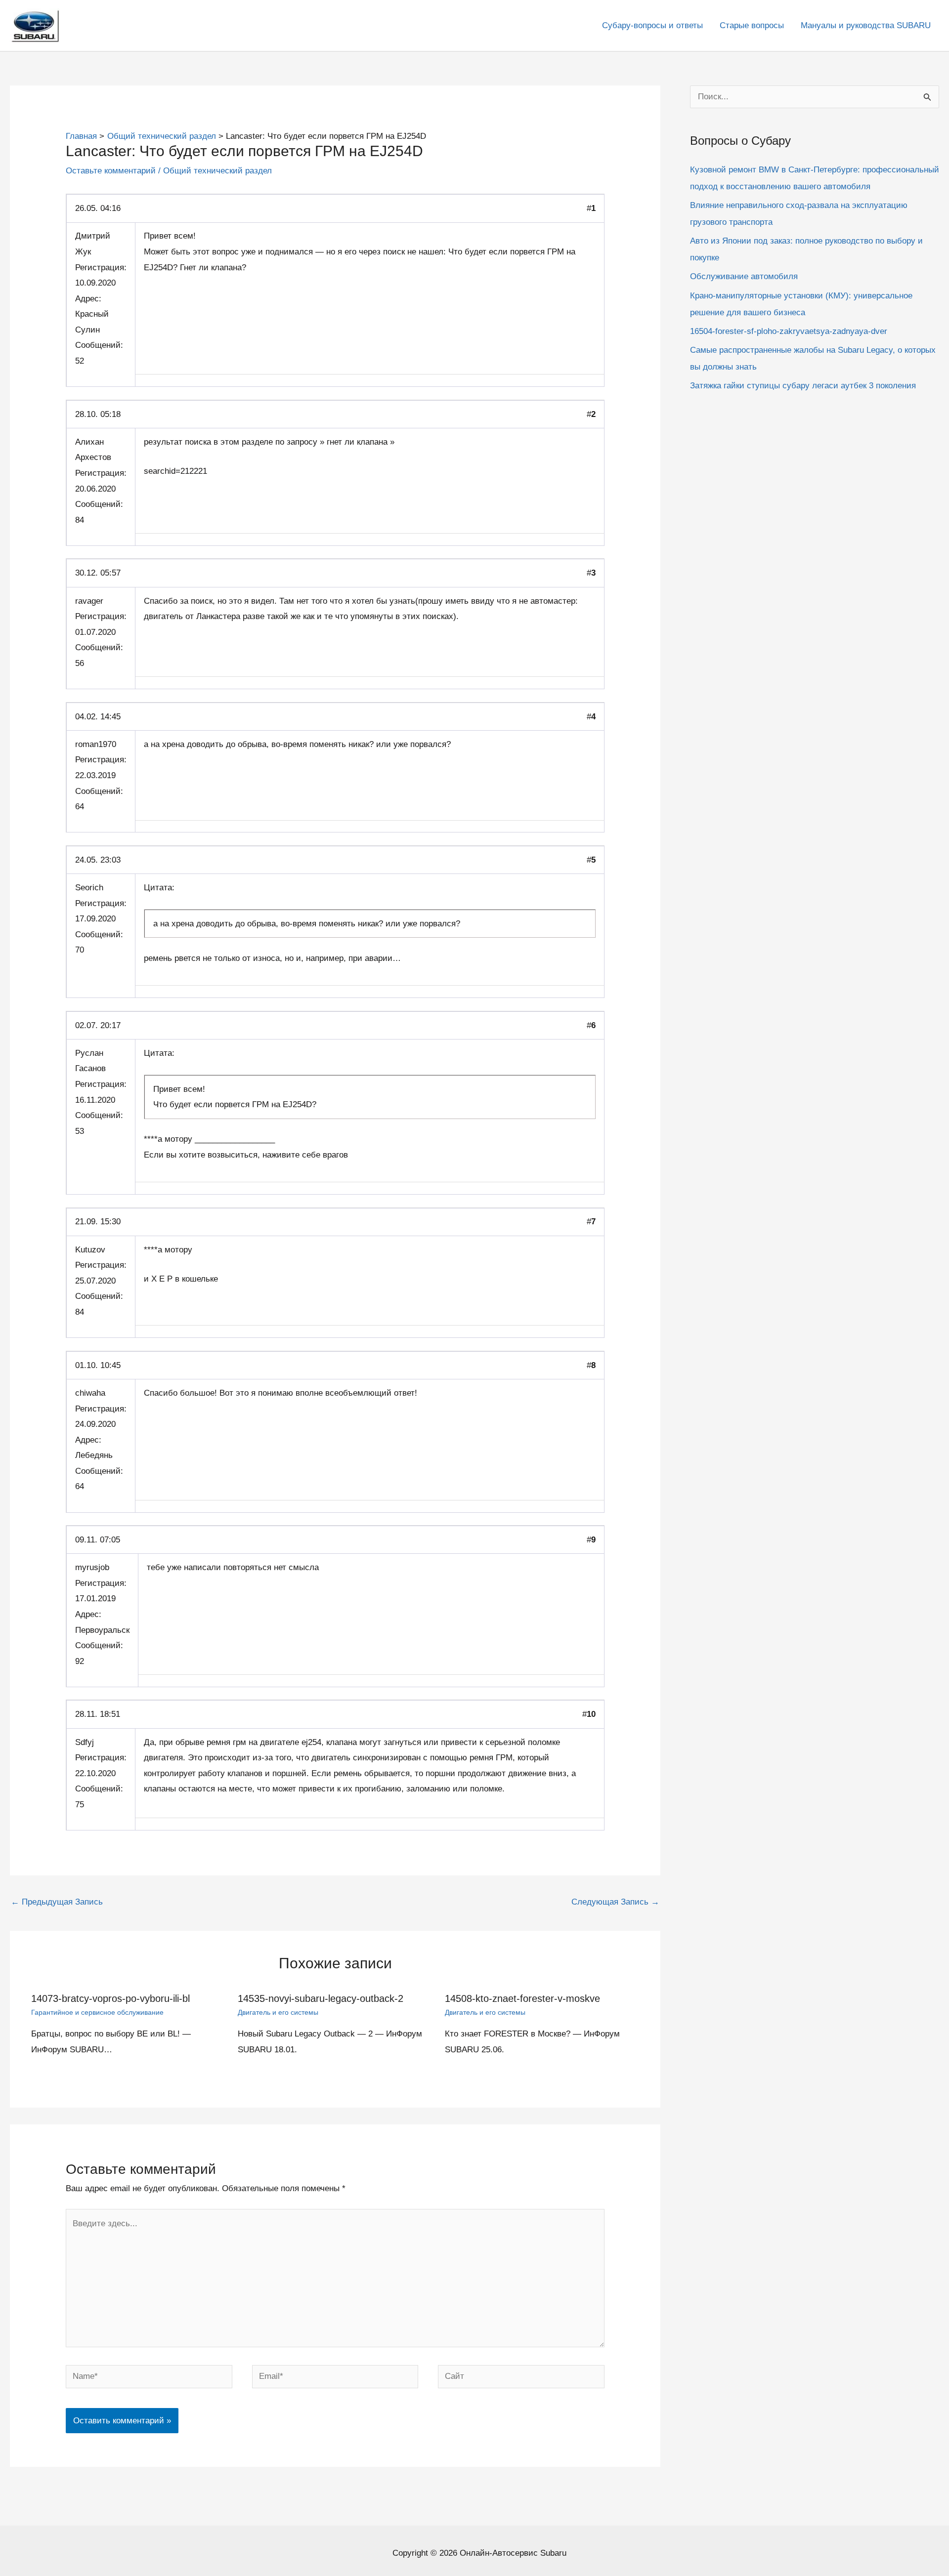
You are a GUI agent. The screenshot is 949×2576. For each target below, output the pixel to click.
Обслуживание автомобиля (744, 276)
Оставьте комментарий (111, 171)
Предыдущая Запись (57, 1902)
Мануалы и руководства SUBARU (866, 25)
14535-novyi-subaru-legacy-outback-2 (321, 1998)
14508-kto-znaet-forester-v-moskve (522, 1998)
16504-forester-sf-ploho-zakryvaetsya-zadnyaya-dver (789, 331)
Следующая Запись (615, 1902)
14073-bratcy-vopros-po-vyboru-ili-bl (110, 1998)
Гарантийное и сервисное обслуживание (97, 2012)
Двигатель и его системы (278, 2012)
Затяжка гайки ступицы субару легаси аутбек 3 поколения (803, 386)
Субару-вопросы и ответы (652, 25)
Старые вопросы (752, 25)
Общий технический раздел (217, 171)
